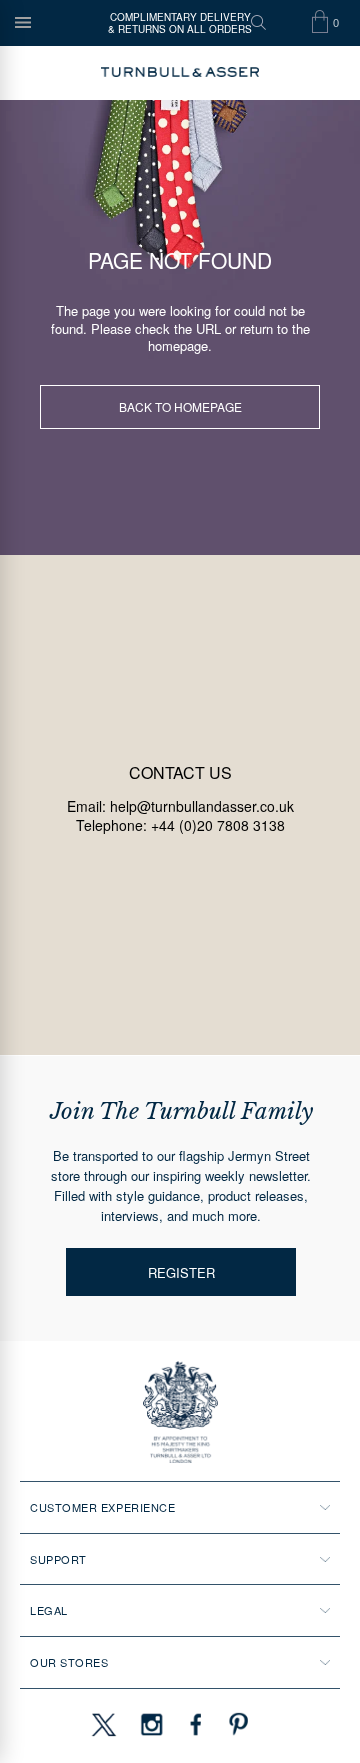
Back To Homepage (180, 406)
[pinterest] (236, 1724)
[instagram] (152, 1724)
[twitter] (103, 1724)
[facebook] (196, 1724)
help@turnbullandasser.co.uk (202, 806)
